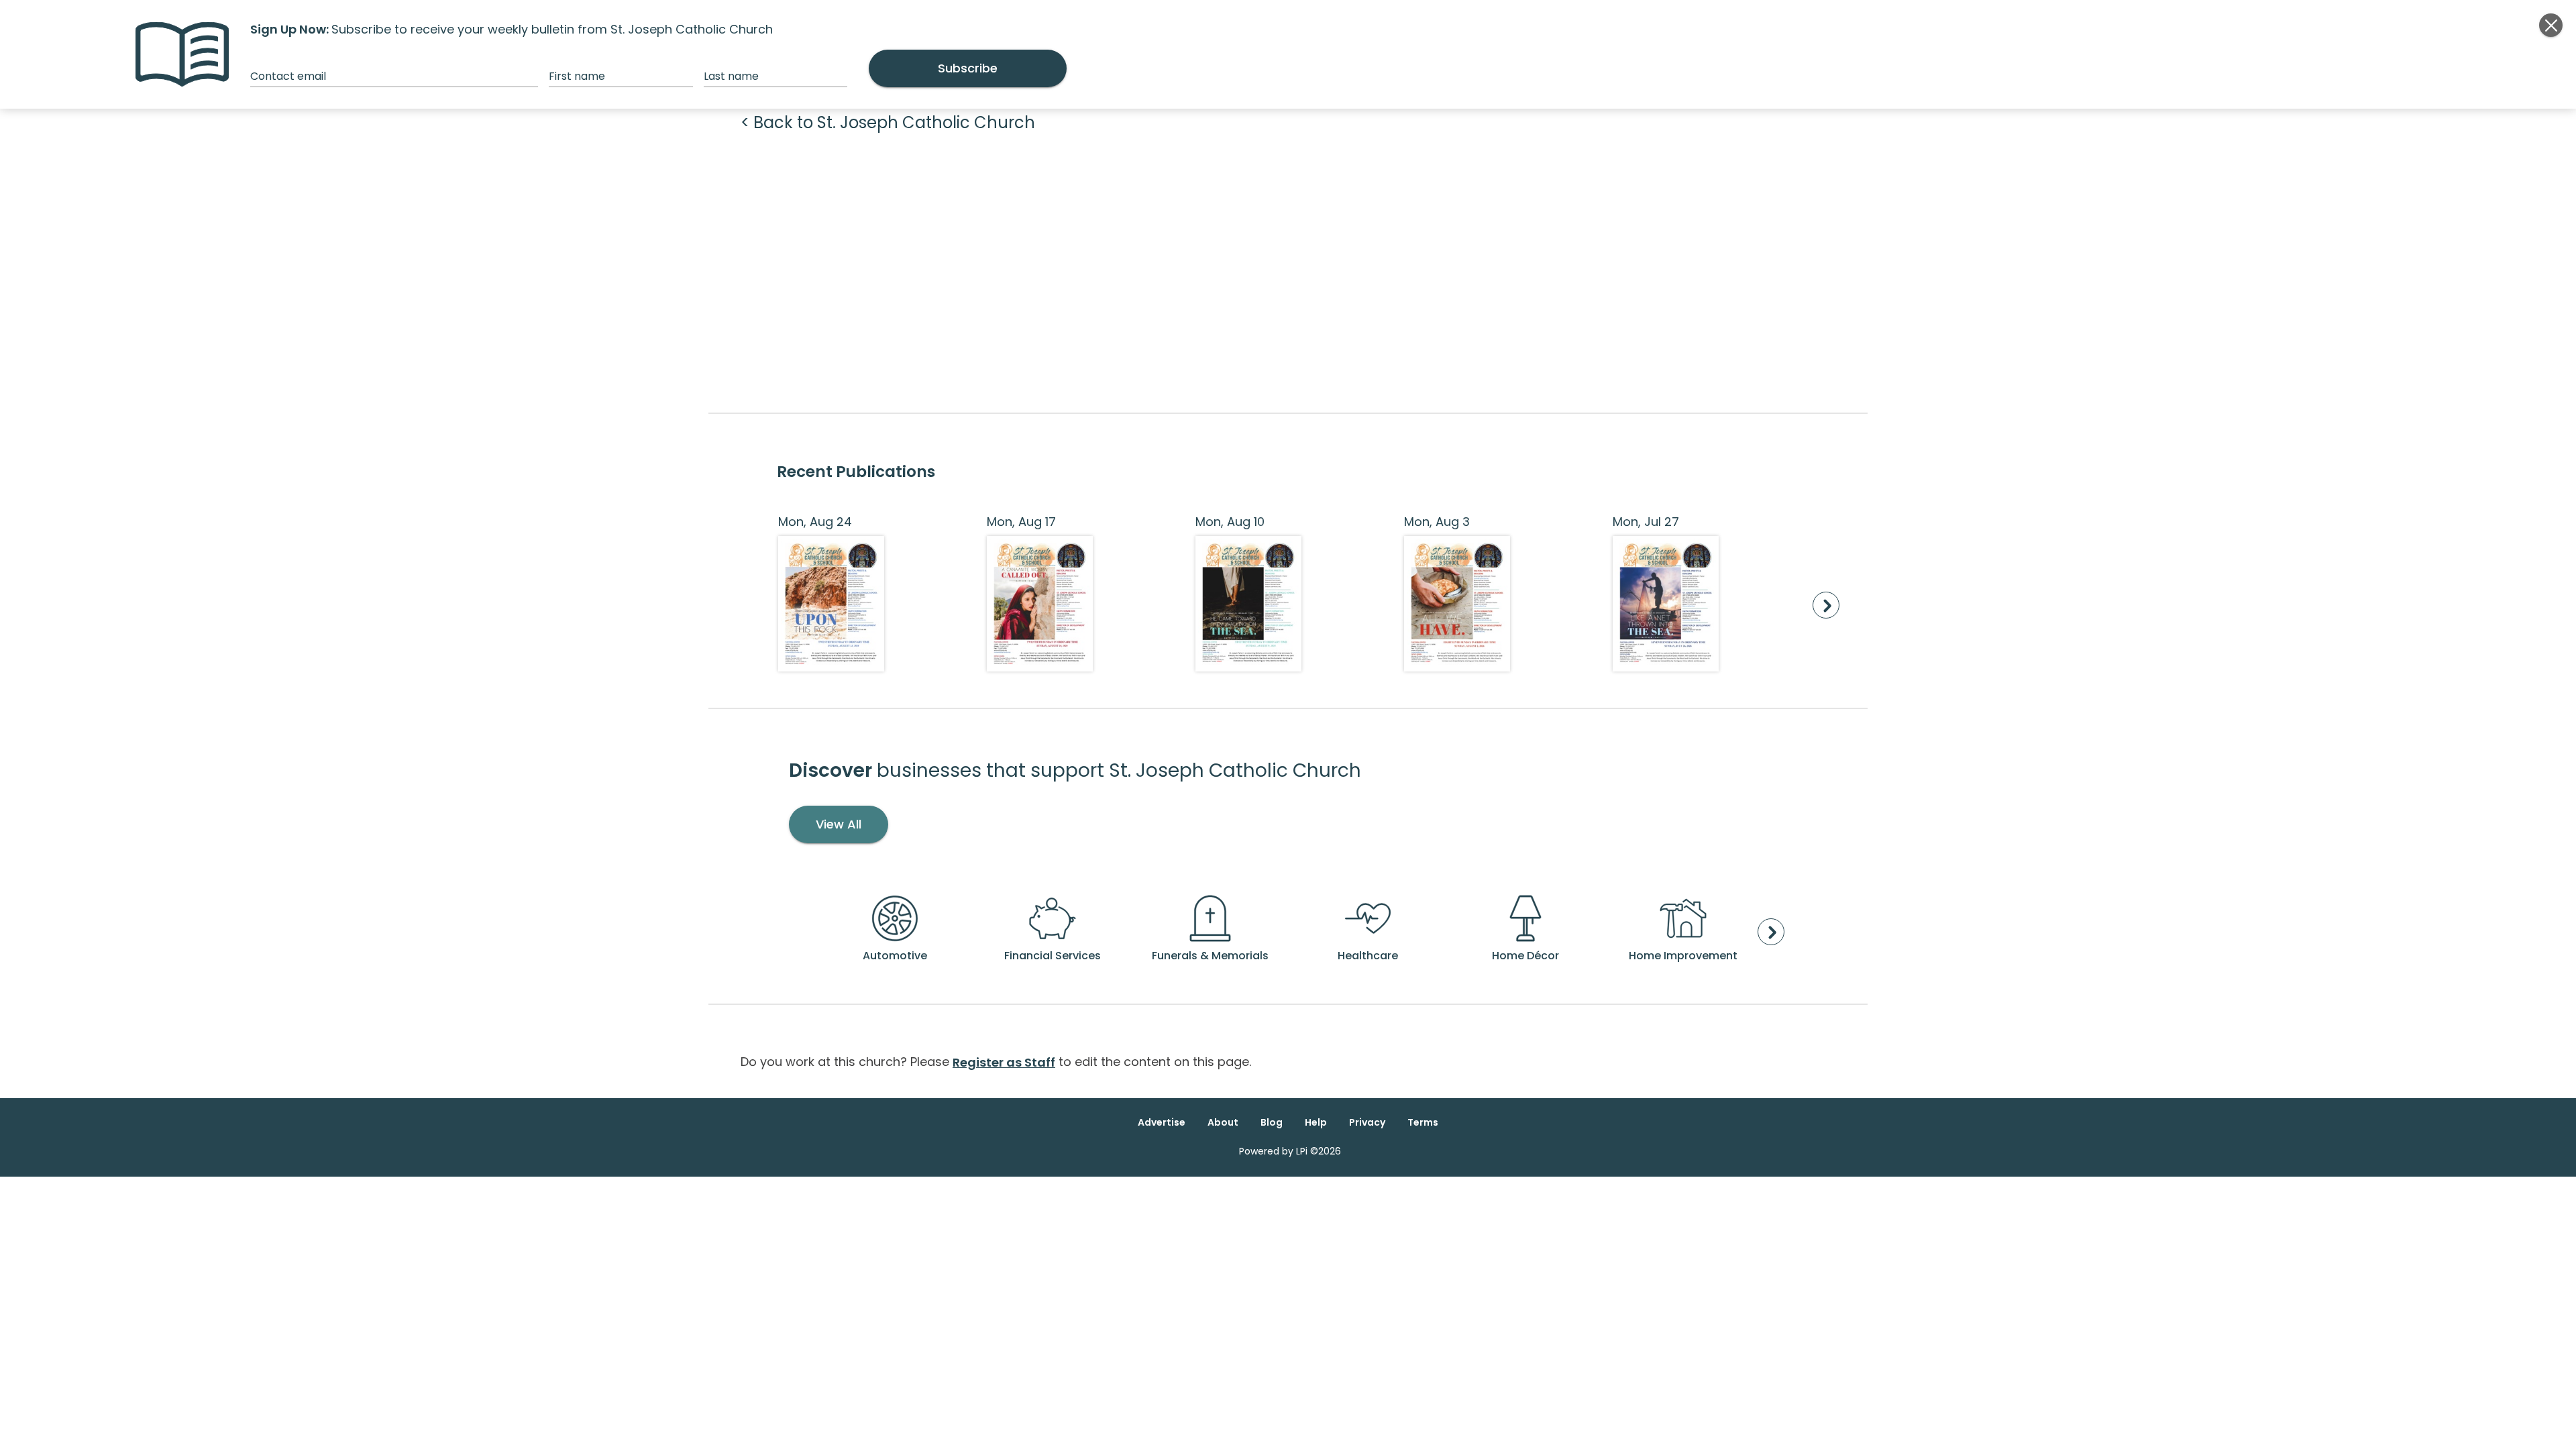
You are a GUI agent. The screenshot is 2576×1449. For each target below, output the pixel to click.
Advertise (1162, 1122)
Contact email (288, 76)
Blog (1272, 1122)
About (1223, 1122)
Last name (731, 76)
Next (1826, 605)
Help (1316, 1122)
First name (577, 76)
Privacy (1367, 1122)
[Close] (2551, 25)
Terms (1423, 1122)
